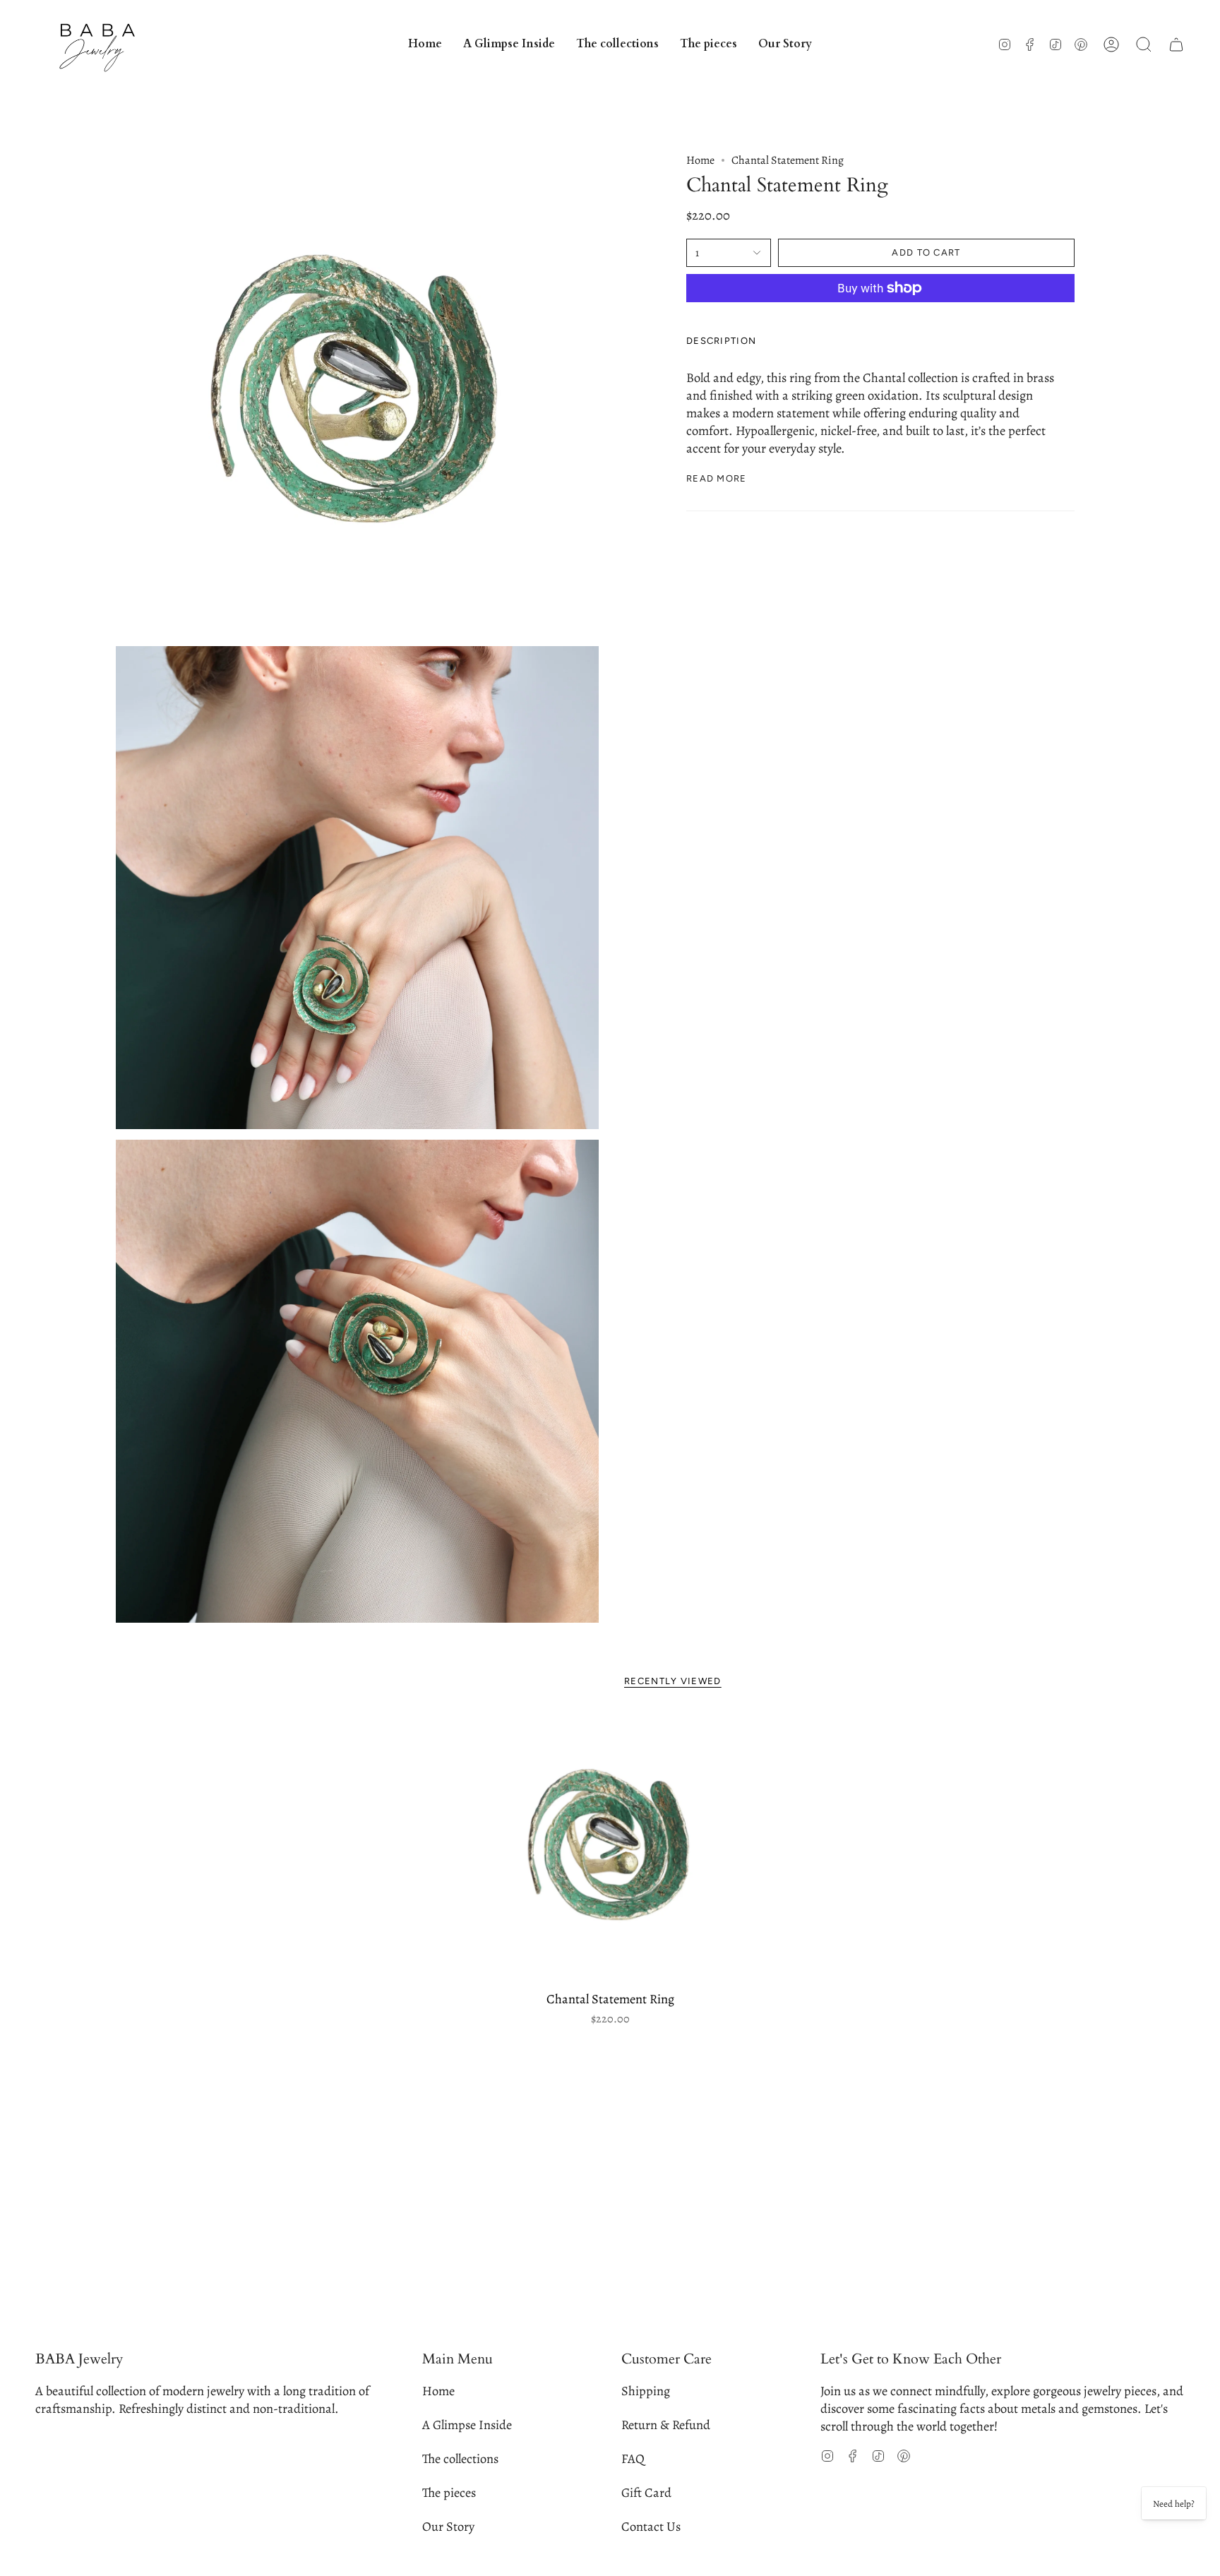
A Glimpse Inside (467, 2425)
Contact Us (651, 2526)
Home (700, 160)
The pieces (449, 2492)
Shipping (646, 2391)
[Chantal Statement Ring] (610, 1848)
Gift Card (646, 2492)
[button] (617, 44)
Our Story (448, 2526)
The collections (460, 2458)
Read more (717, 478)
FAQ (633, 2458)
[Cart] (1176, 44)
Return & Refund (666, 2425)
